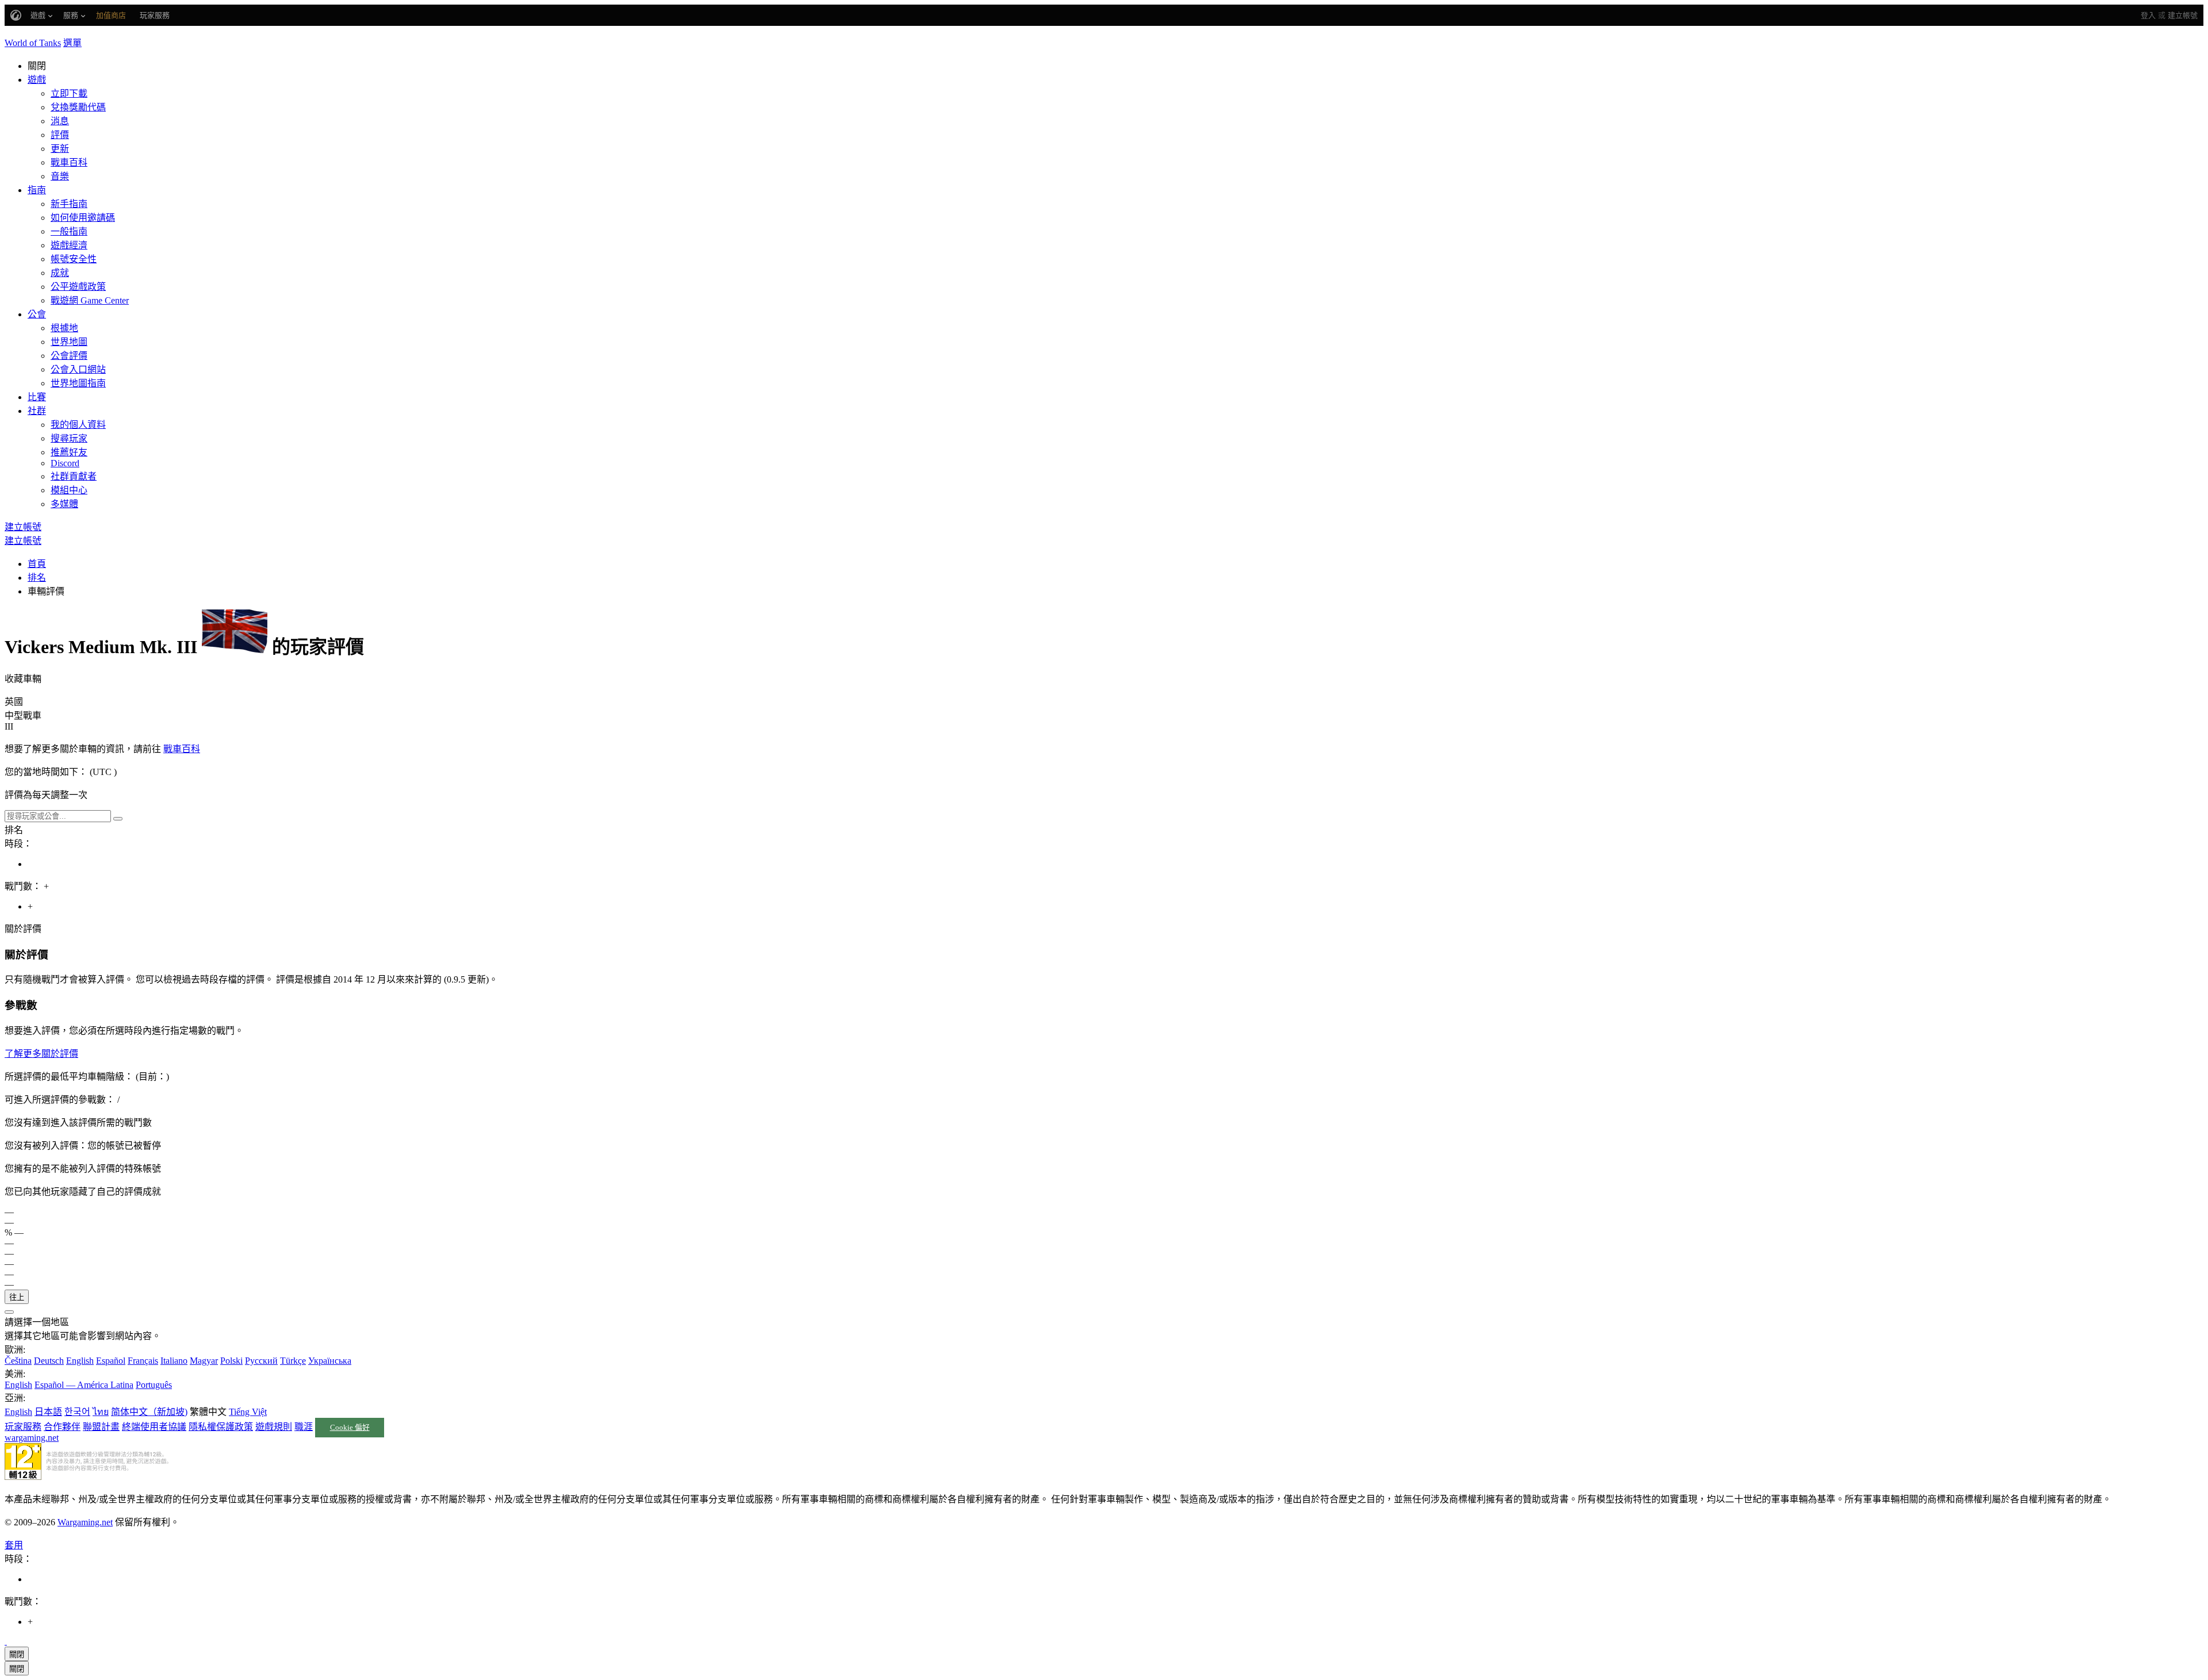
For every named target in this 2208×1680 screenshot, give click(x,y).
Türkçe (293, 1361)
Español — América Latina (84, 1385)
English (80, 1361)
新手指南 (69, 204)
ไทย (101, 1412)
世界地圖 (69, 342)
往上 (17, 1297)
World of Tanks (33, 43)
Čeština (18, 1361)
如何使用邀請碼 (83, 218)
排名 (37, 578)
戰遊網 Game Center (90, 300)
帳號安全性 (74, 259)
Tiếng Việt (248, 1412)
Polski (231, 1361)
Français (143, 1361)
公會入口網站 (78, 369)
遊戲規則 (274, 1427)
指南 (37, 190)
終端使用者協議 (154, 1427)
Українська (330, 1361)
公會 (37, 314)
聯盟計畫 (101, 1427)
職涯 (304, 1427)
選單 (72, 43)
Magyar (204, 1361)
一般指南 (69, 231)
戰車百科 (69, 162)
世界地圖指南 (78, 383)
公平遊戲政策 (78, 287)
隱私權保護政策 (221, 1427)
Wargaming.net (85, 1522)
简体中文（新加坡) (149, 1412)
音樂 (60, 176)
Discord (65, 463)
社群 (37, 411)
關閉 (17, 1654)
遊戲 (37, 80)
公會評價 (69, 356)
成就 (60, 273)
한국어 (77, 1412)
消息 (60, 121)
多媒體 (64, 504)
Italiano (174, 1361)
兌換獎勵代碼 (78, 107)
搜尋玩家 (69, 438)
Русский (261, 1361)
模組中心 (69, 490)
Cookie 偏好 (350, 1428)
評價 (60, 135)
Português (154, 1385)
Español (111, 1361)
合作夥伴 (62, 1427)
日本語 (48, 1412)
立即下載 (69, 93)
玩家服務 (23, 1427)
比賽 (37, 397)
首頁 (37, 564)
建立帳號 (2183, 15)
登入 (2148, 15)
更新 (60, 149)
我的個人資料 (78, 425)
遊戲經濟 (69, 245)
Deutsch (49, 1361)
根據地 (64, 328)
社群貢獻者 (74, 476)
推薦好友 (69, 452)
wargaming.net (32, 1438)
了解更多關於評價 (41, 1054)
